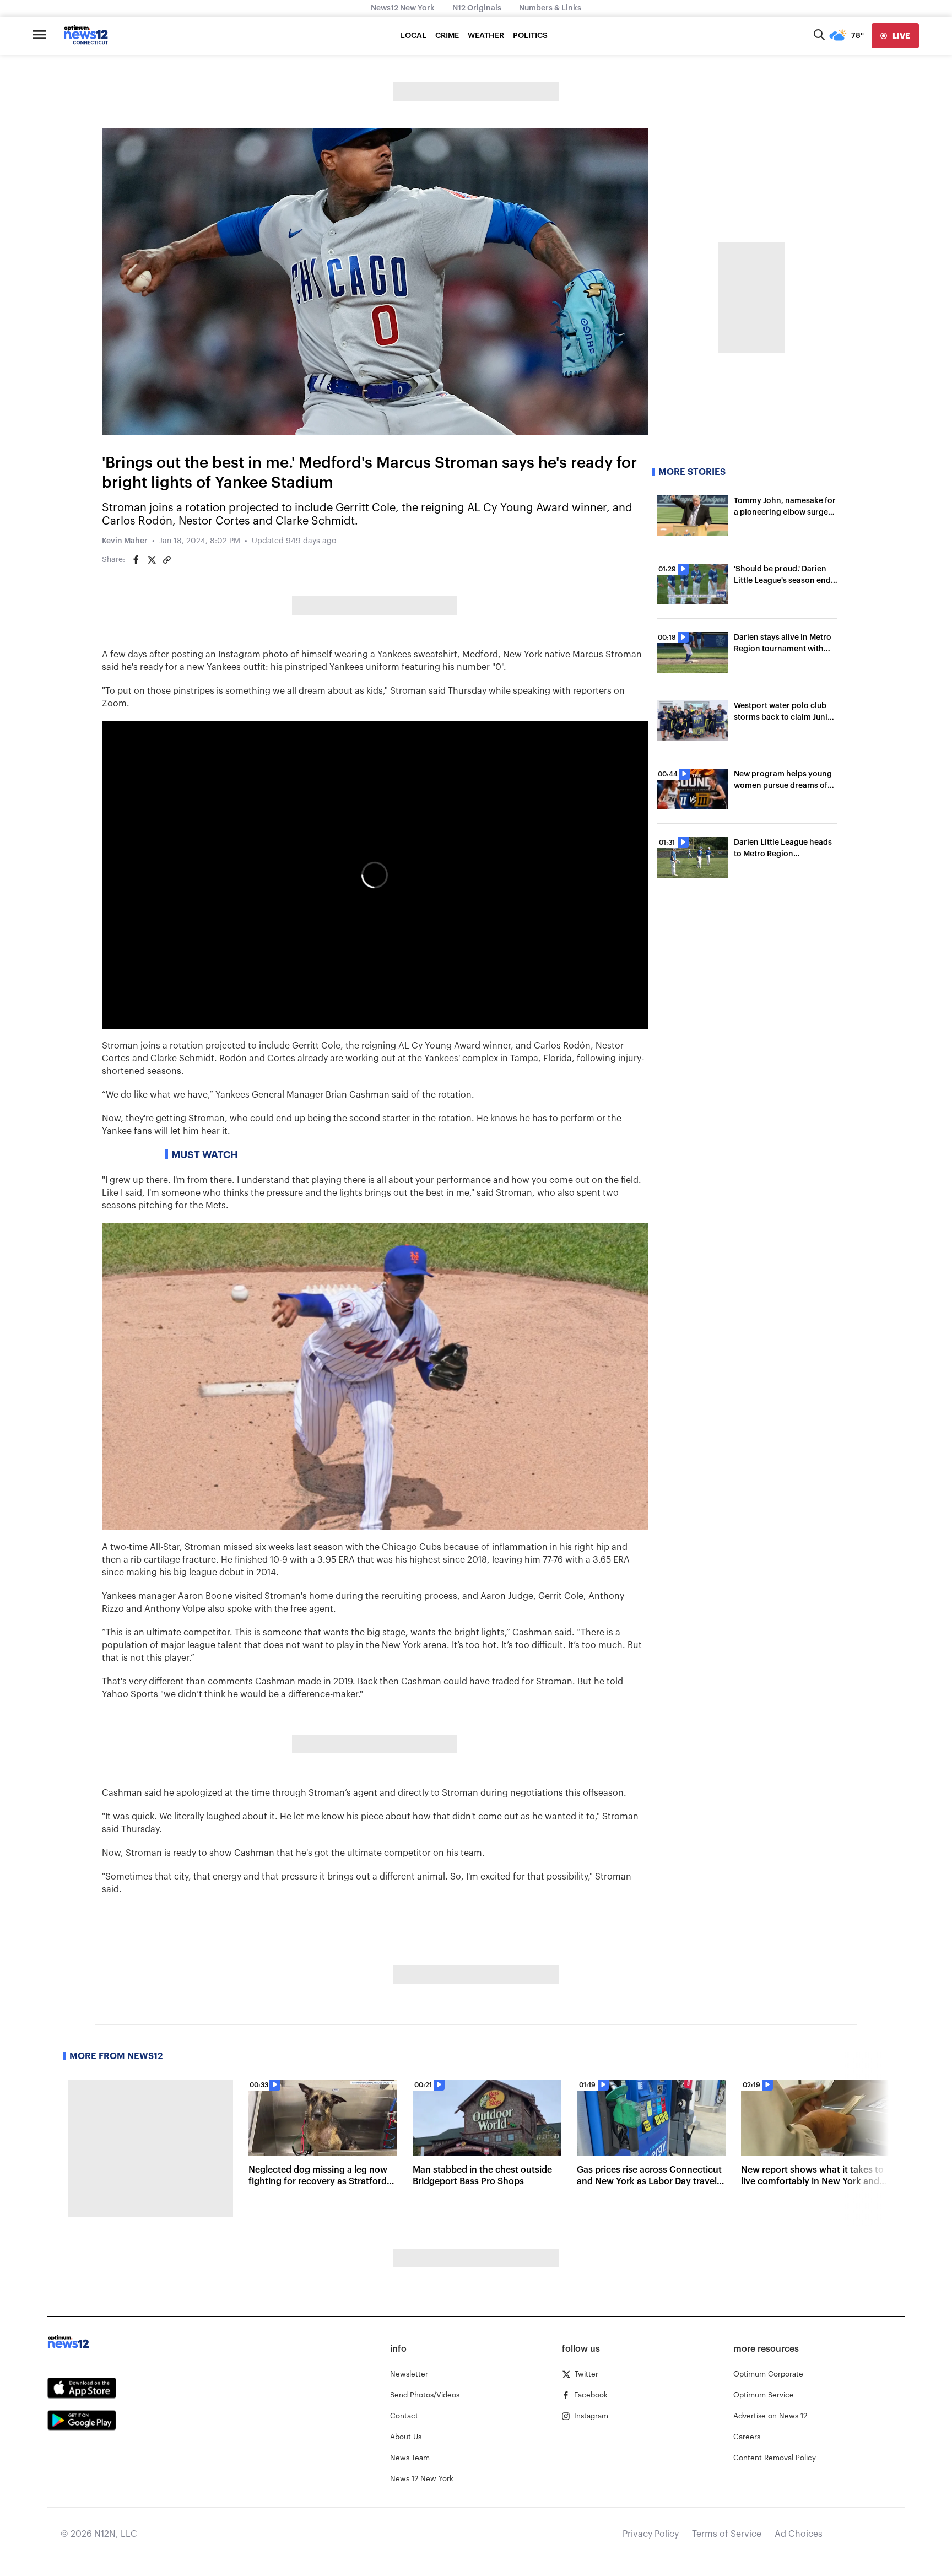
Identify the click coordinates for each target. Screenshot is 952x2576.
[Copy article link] (167, 560)
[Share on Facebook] (136, 560)
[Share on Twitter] (152, 560)
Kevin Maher (125, 541)
